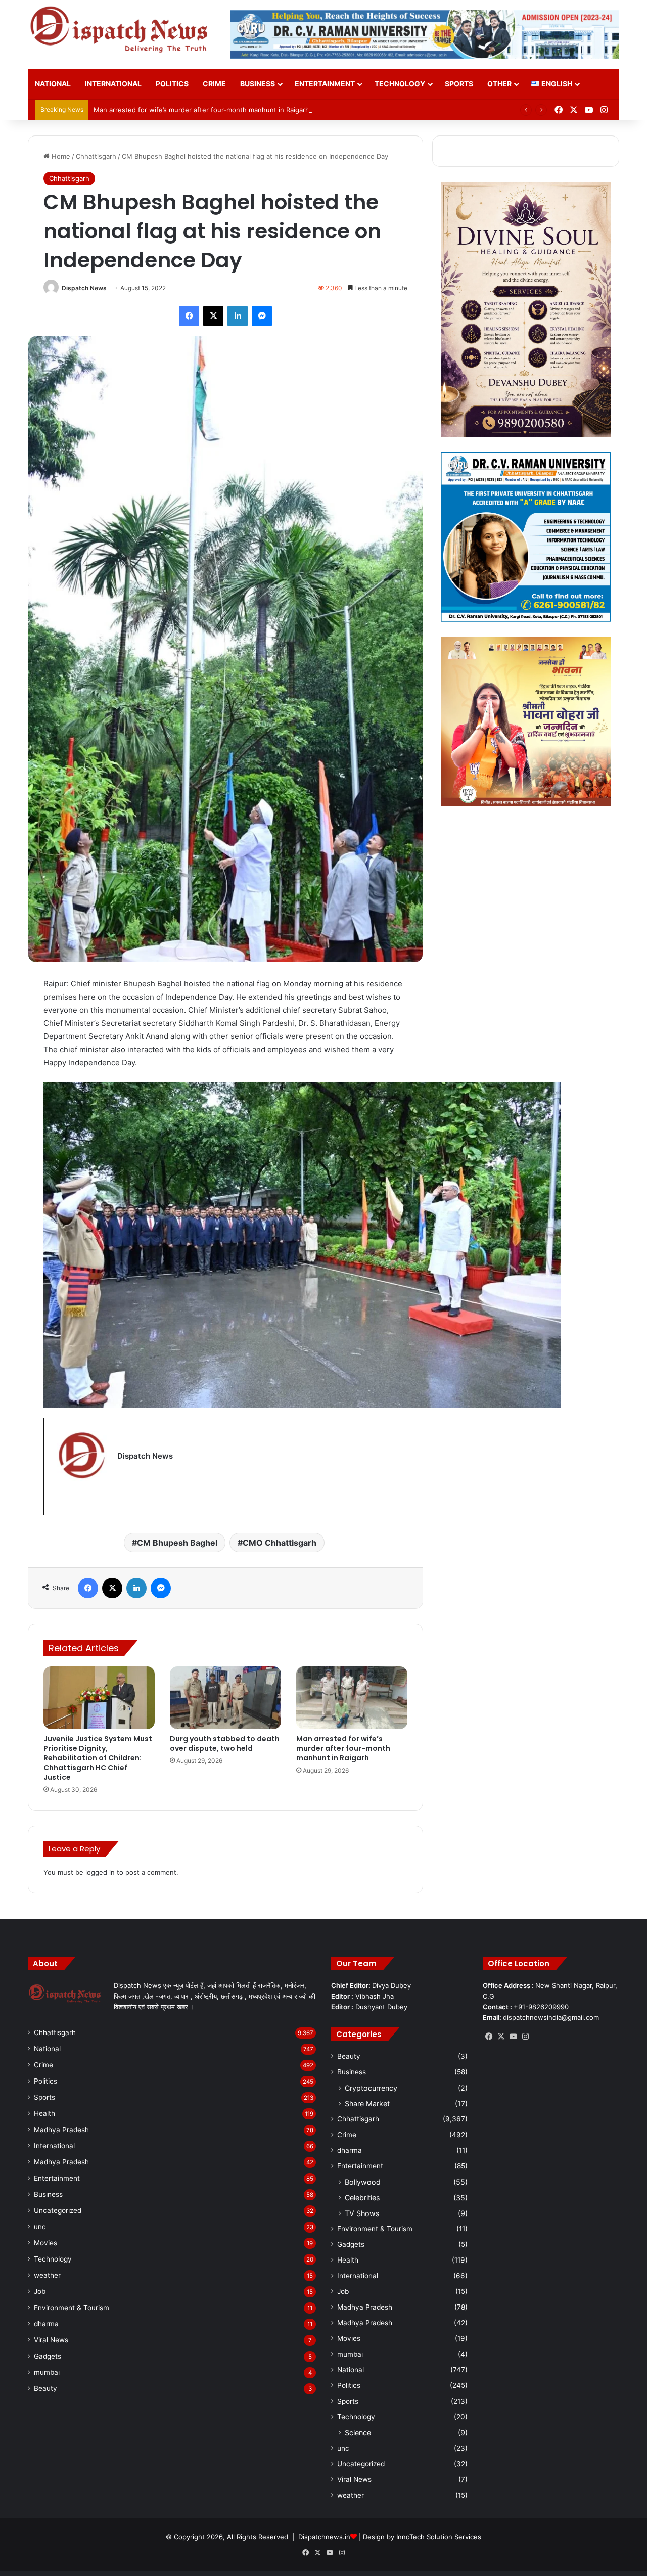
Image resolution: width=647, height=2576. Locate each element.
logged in (100, 1872)
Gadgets (48, 2356)
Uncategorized (58, 2210)
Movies (45, 2243)
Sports (459, 84)
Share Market (367, 2104)
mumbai (47, 2372)
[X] (501, 2037)
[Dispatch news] (121, 30)
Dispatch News (84, 288)
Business (258, 84)
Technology (400, 84)
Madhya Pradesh (61, 2130)
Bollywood (363, 2182)
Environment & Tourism (72, 2308)
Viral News (51, 2340)
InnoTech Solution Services (439, 2537)
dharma (46, 2324)
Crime (214, 84)
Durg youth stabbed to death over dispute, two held (225, 1744)
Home (60, 156)
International (113, 84)
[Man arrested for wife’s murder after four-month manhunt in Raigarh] (352, 1698)
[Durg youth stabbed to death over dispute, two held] (225, 1698)
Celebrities (362, 2198)
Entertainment (325, 84)
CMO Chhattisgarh (280, 1543)
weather (47, 2275)
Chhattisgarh (96, 156)
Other (499, 84)
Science (358, 2433)
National (53, 84)
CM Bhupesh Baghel (177, 1543)
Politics (172, 84)
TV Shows (362, 2213)
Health (44, 2113)
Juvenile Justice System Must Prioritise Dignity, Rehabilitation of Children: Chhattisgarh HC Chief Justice (98, 1758)
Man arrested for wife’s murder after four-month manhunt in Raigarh (201, 110)
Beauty (45, 2388)
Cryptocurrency (371, 2088)
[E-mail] (62, 1508)
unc (40, 2227)
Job (40, 2291)
